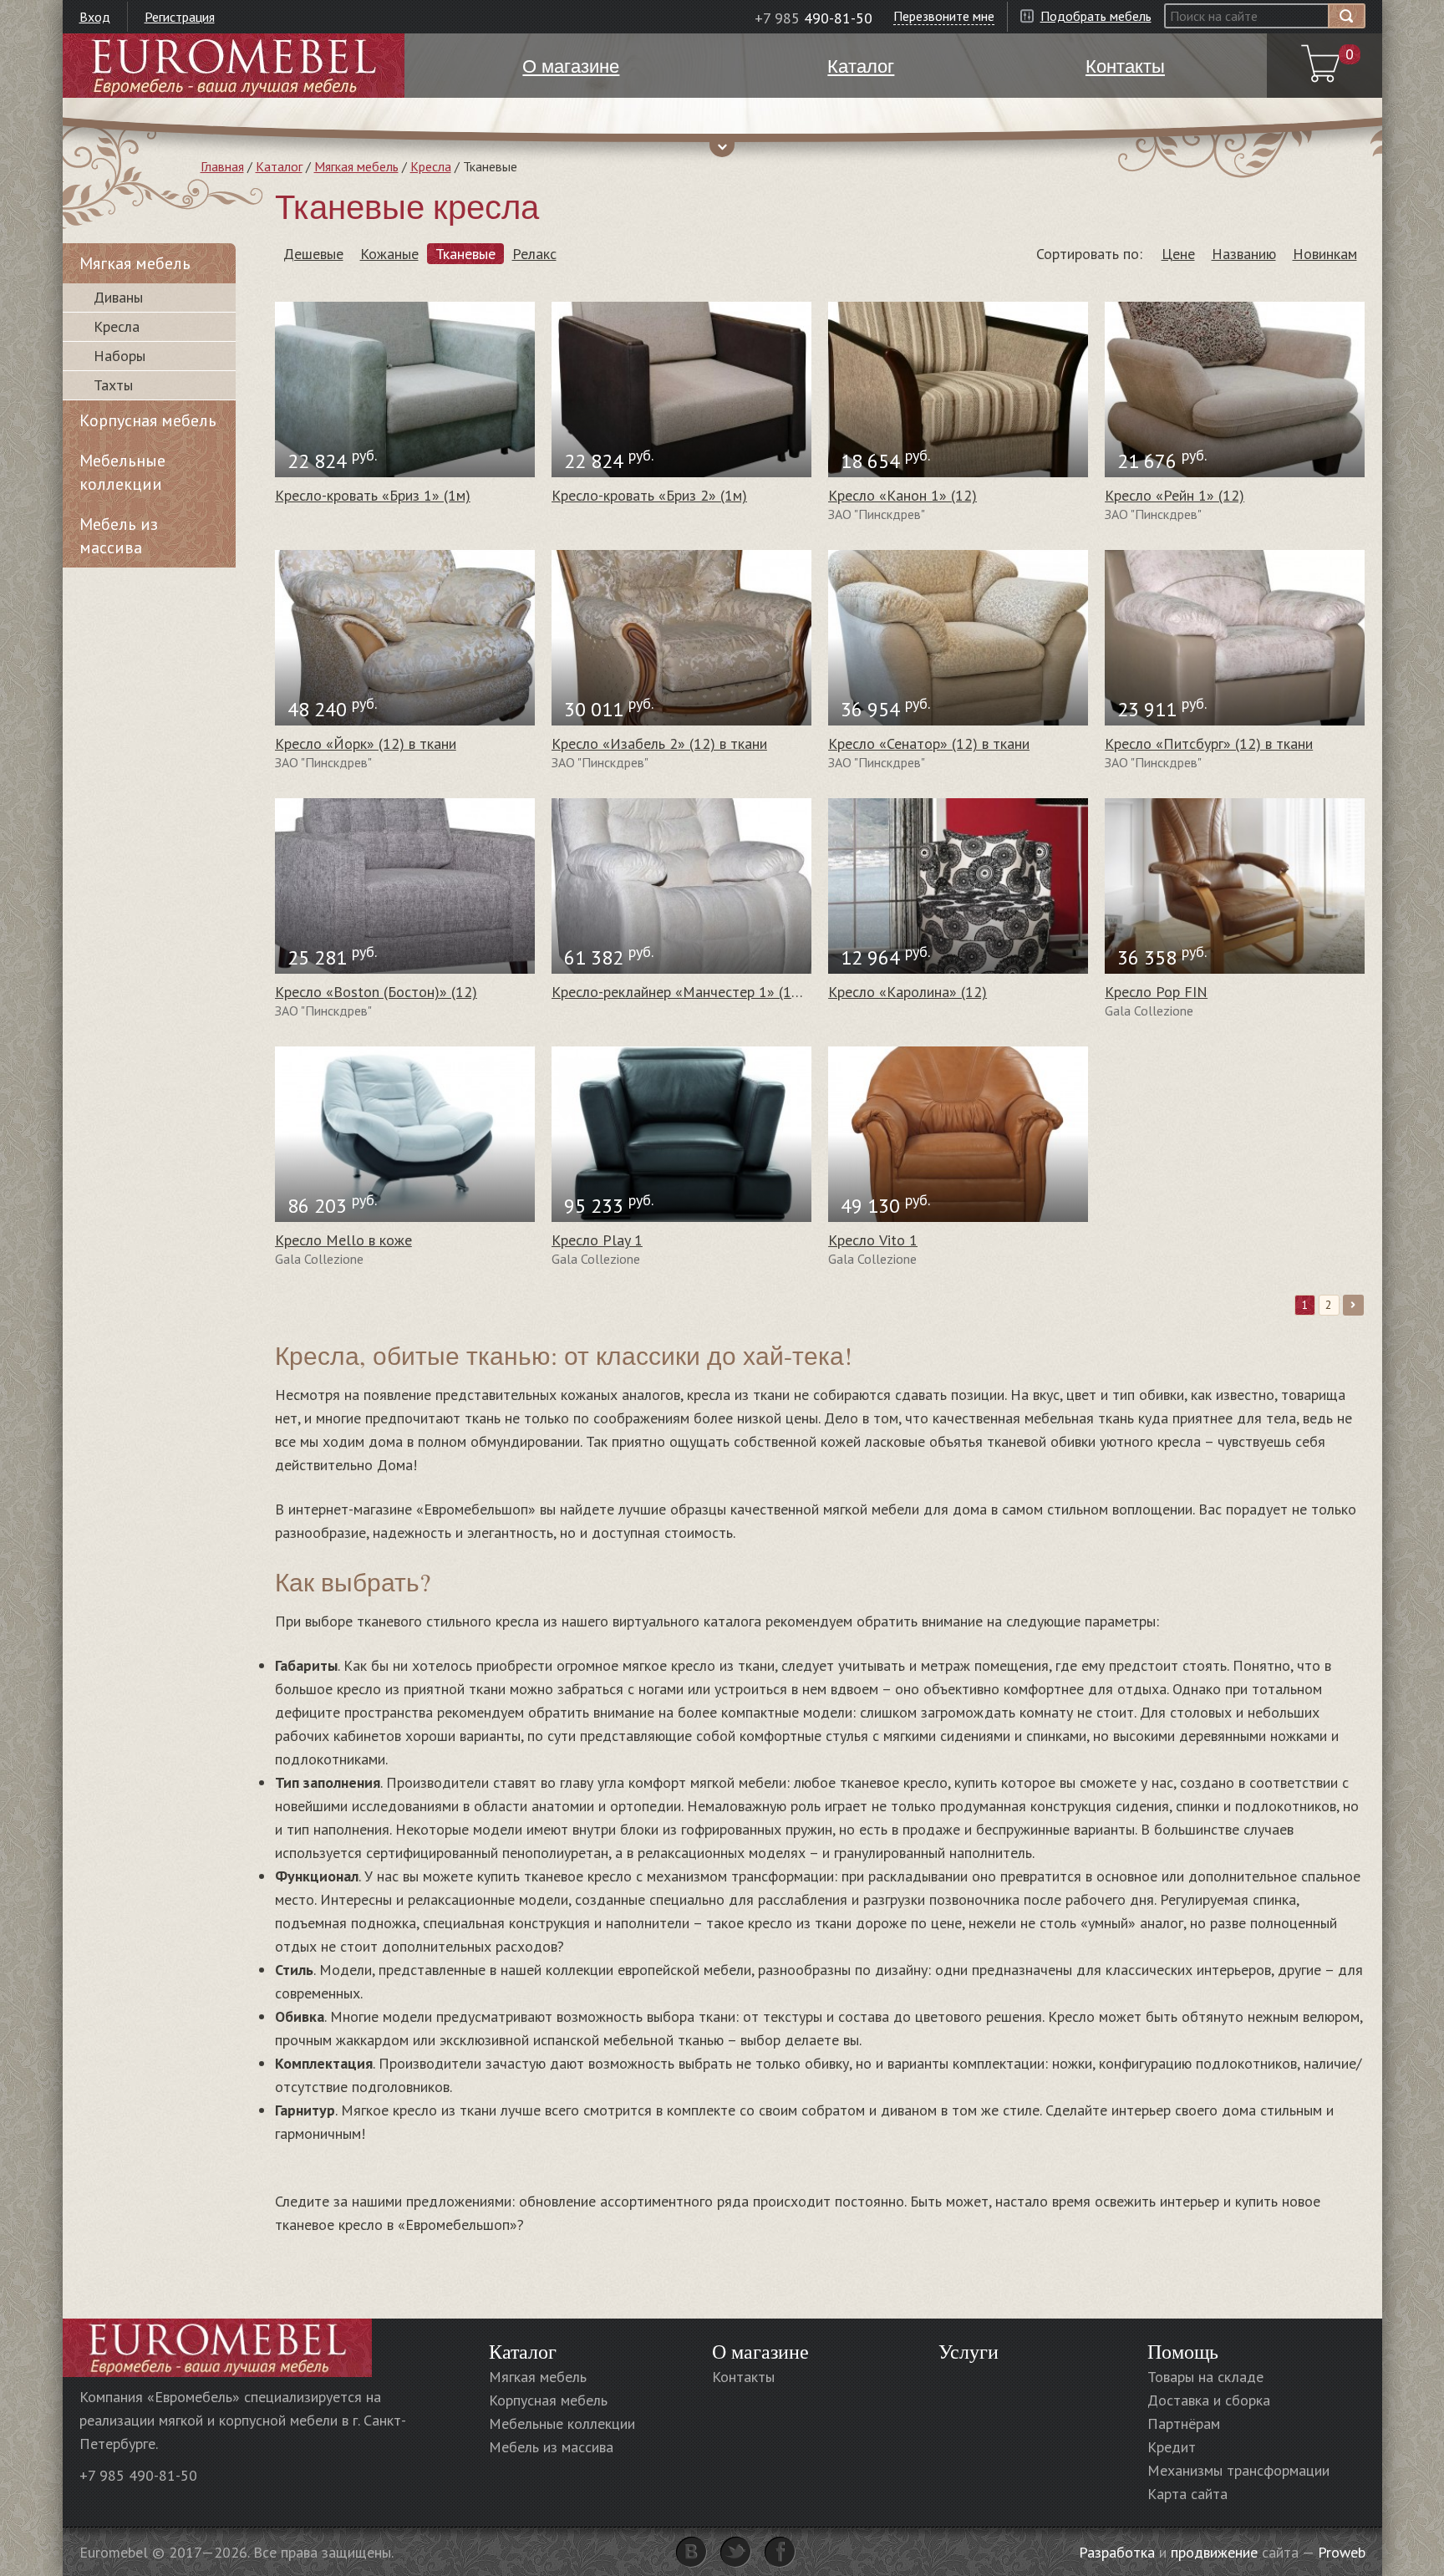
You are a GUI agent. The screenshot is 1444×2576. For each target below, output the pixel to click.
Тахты (113, 385)
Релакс (534, 254)
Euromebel (234, 66)
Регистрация (180, 17)
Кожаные (389, 254)
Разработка (1117, 2552)
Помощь (1183, 2351)
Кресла (431, 166)
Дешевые (313, 254)
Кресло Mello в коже (343, 1240)
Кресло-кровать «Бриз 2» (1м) (649, 495)
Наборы (119, 356)
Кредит (1172, 2447)
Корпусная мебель (148, 420)
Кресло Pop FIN (1156, 992)
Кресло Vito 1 (873, 1240)
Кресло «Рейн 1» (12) (1175, 495)
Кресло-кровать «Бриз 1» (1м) (373, 495)
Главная (222, 166)
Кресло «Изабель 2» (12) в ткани (659, 743)
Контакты (743, 2377)
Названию (1244, 254)
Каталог (279, 166)
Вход (95, 17)
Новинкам (1325, 254)
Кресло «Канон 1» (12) (902, 495)
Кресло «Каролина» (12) (908, 992)
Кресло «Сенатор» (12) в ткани (929, 743)
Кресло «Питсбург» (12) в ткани (1209, 743)
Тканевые (465, 254)
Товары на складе (1205, 2377)
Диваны (118, 297)
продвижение (1214, 2552)
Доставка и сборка (1209, 2400)
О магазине (760, 2351)
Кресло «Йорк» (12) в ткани (366, 743)
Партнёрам (1184, 2423)
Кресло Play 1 (597, 1240)
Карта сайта (1187, 2494)
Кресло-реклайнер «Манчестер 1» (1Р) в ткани (704, 992)
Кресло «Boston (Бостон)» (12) (376, 992)
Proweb (1342, 2552)
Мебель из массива (119, 536)
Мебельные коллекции (122, 472)
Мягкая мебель (356, 166)
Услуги (969, 2351)
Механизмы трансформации (1238, 2470)
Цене (1178, 254)
